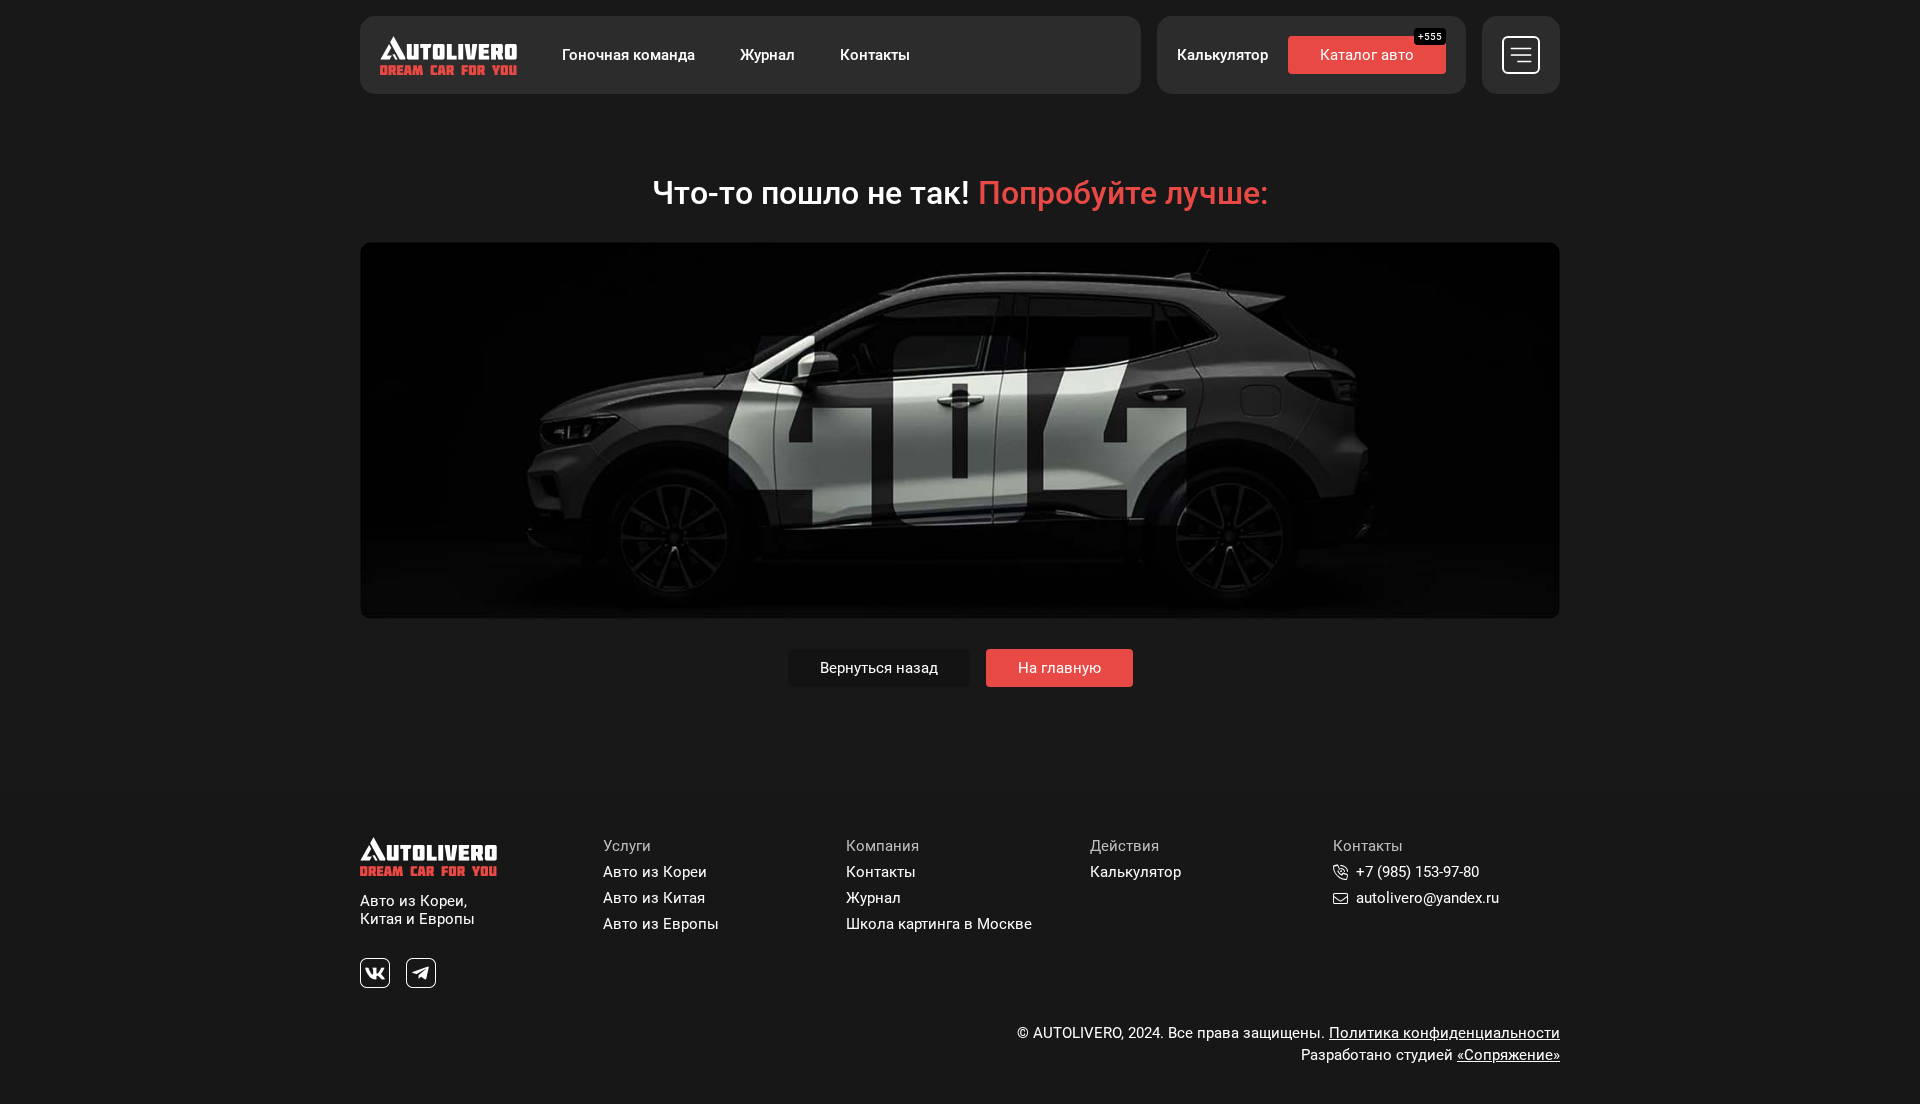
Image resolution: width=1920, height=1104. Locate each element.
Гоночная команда (628, 55)
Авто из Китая (654, 898)
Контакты (875, 55)
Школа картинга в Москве (939, 924)
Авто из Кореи (655, 872)
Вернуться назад (879, 668)
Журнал (767, 55)
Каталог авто (1367, 55)
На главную (1059, 668)
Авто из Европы (661, 924)
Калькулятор (1222, 55)
